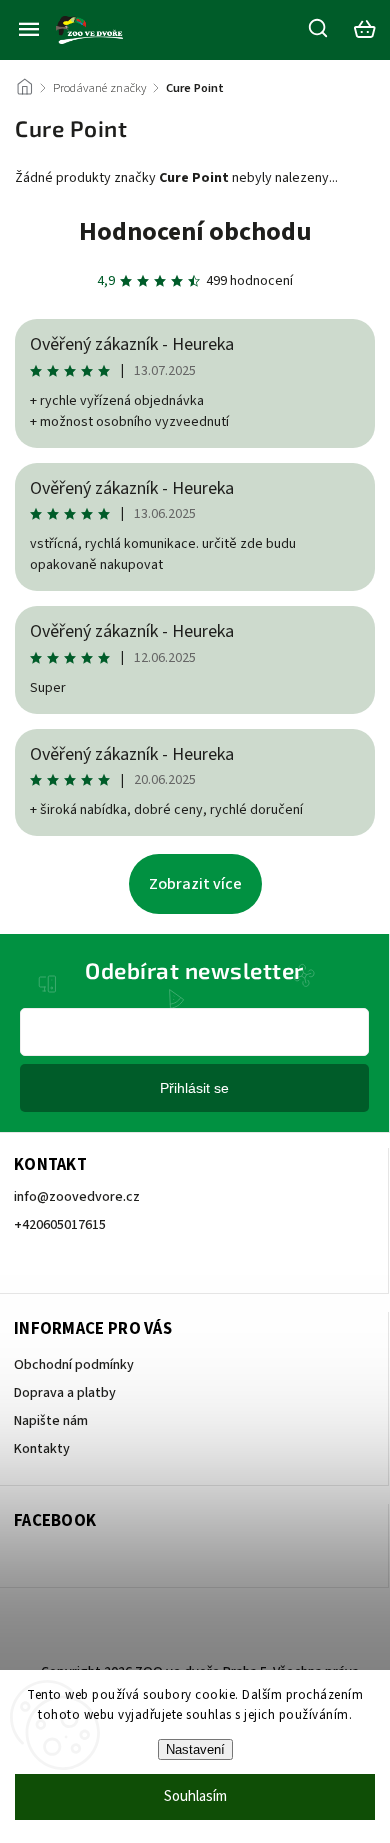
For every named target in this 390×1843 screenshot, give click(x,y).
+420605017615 (60, 1225)
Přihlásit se (194, 1088)
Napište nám (51, 1421)
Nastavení (195, 1749)
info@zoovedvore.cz (77, 1197)
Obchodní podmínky (74, 1365)
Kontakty (42, 1449)
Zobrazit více (195, 884)
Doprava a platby (65, 1393)
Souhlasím (195, 1796)
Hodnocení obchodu (195, 231)
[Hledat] (319, 28)
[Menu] (29, 29)
